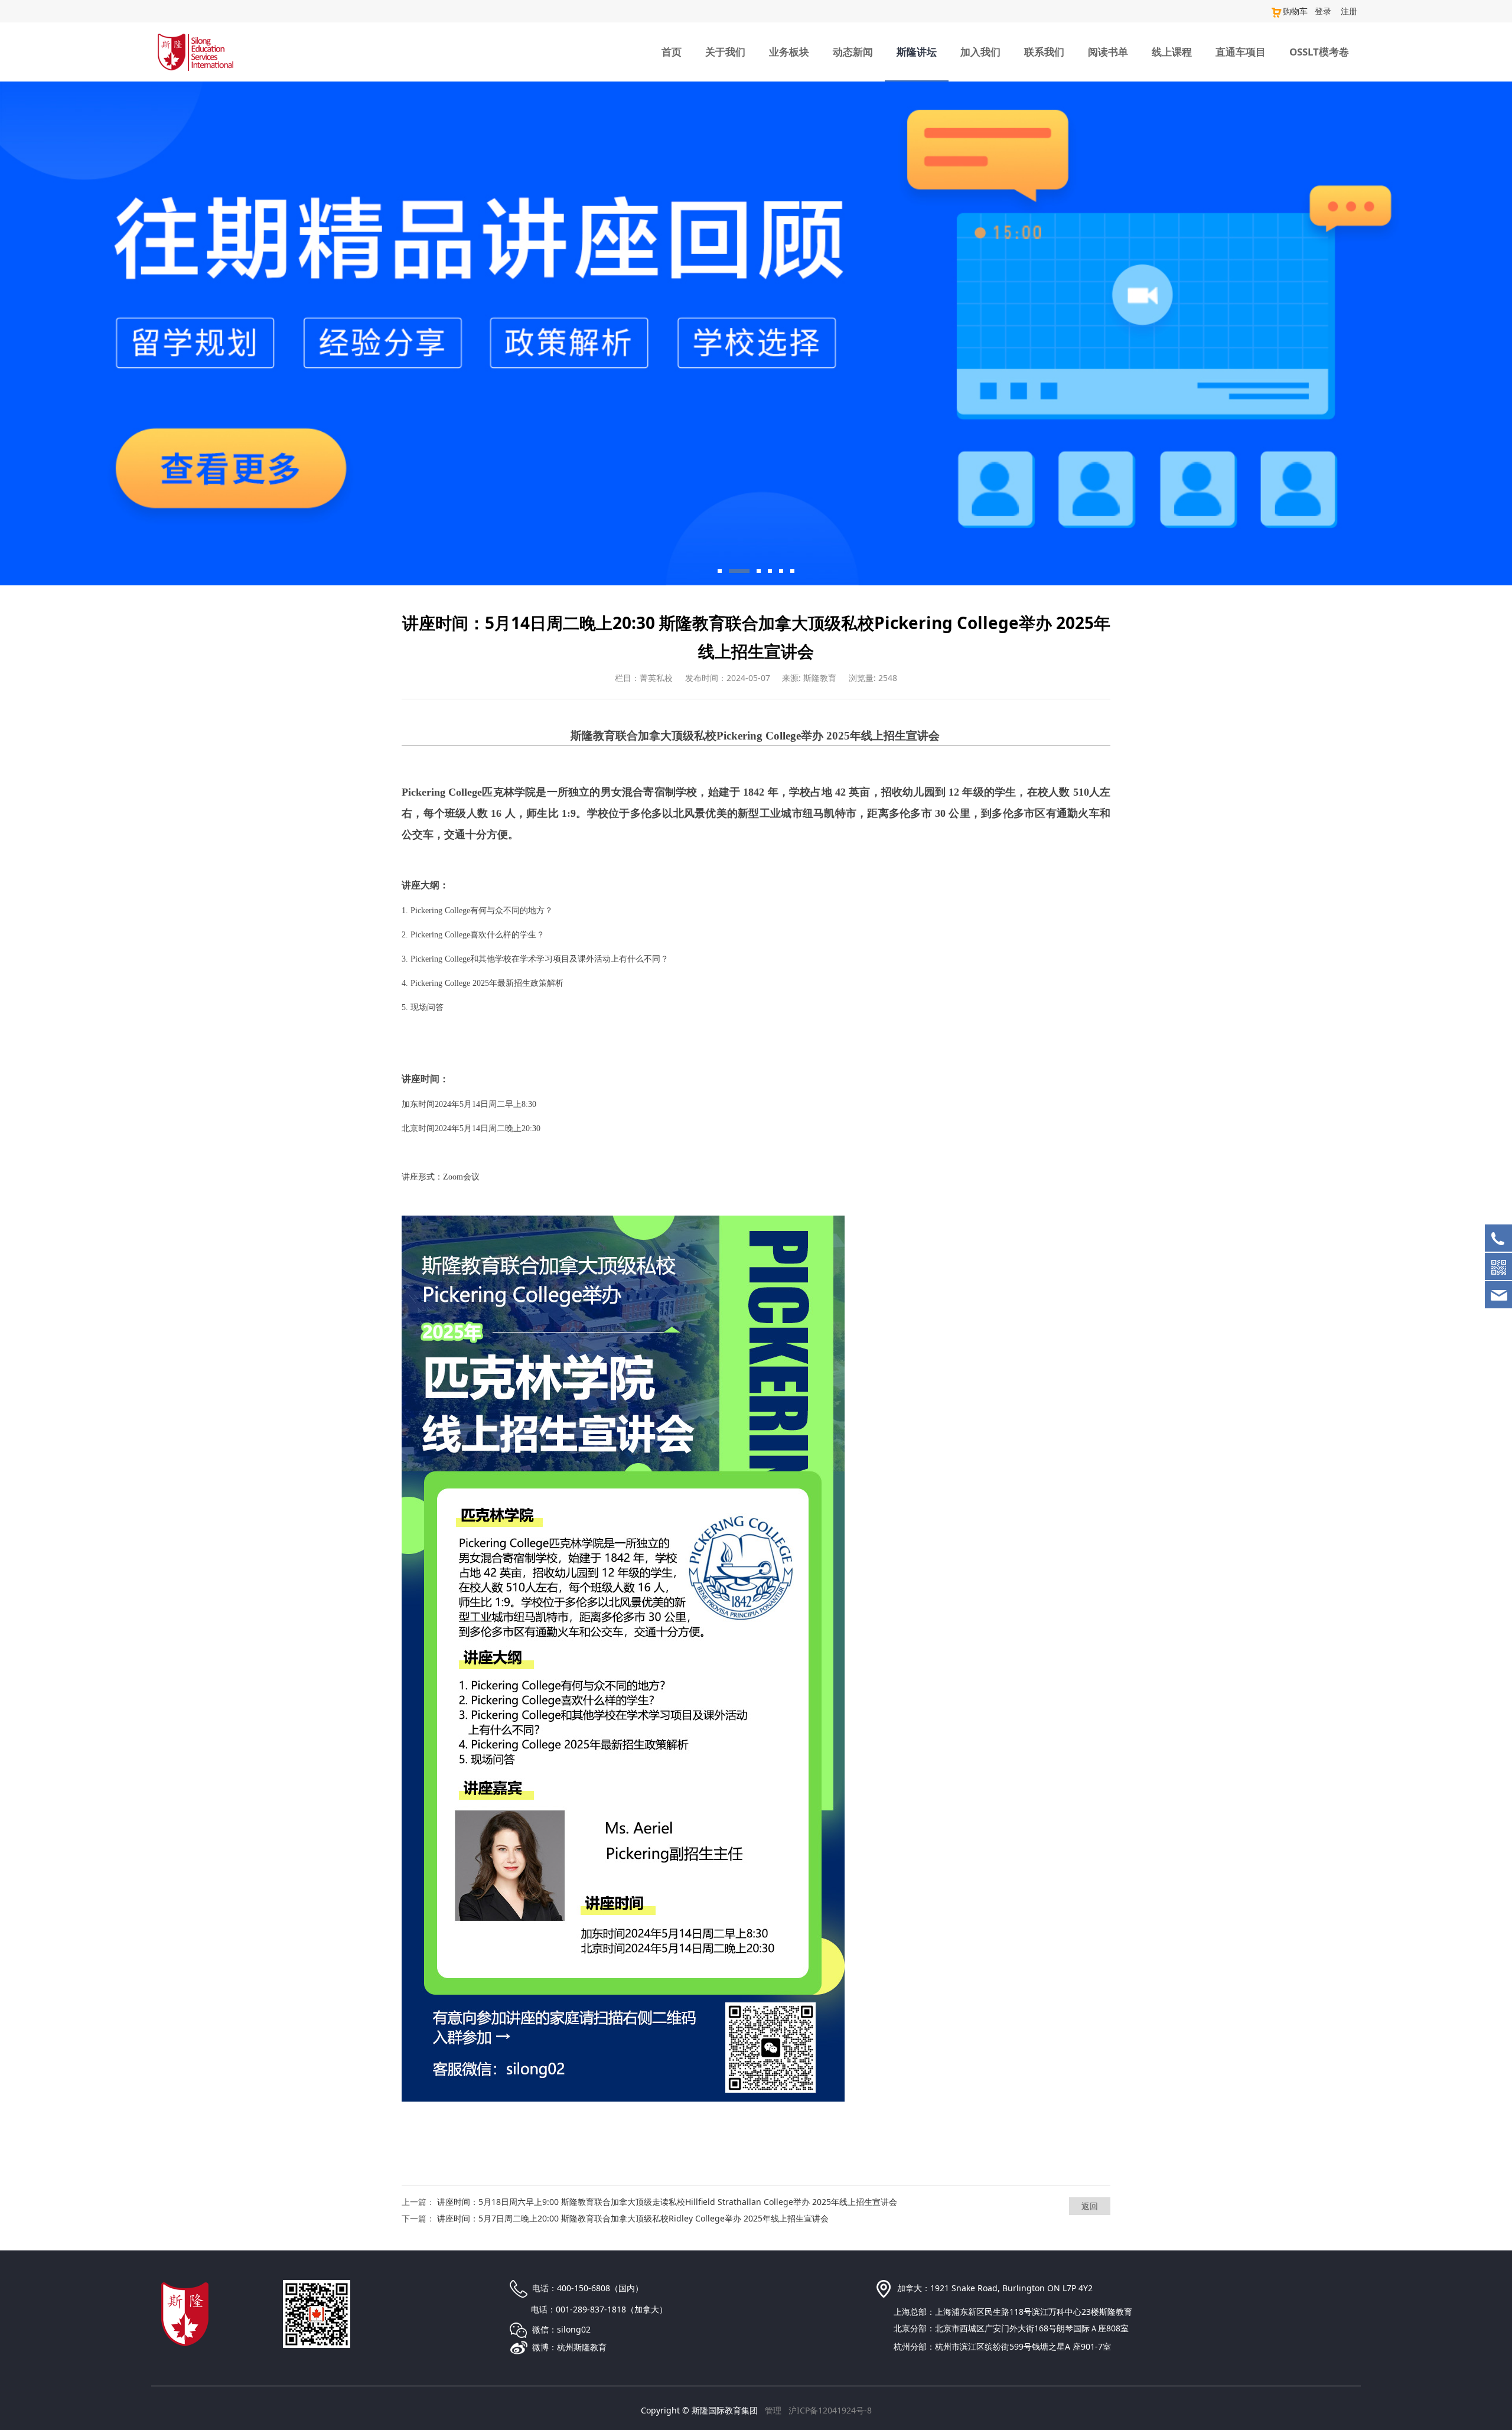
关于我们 (725, 52)
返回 (1090, 2206)
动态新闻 (853, 52)
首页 (672, 52)
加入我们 (980, 52)
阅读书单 (1108, 52)
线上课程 (1172, 52)
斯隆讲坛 (917, 52)
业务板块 (789, 52)
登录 (1323, 11)
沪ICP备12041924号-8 (830, 2410)
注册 (1349, 11)
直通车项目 (1241, 52)
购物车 (1295, 11)
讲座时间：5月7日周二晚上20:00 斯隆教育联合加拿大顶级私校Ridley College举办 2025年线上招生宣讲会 (633, 2218)
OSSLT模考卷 (1319, 52)
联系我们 (1044, 52)
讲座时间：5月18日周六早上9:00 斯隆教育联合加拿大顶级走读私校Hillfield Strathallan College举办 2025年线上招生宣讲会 (667, 2202)
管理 (773, 2410)
